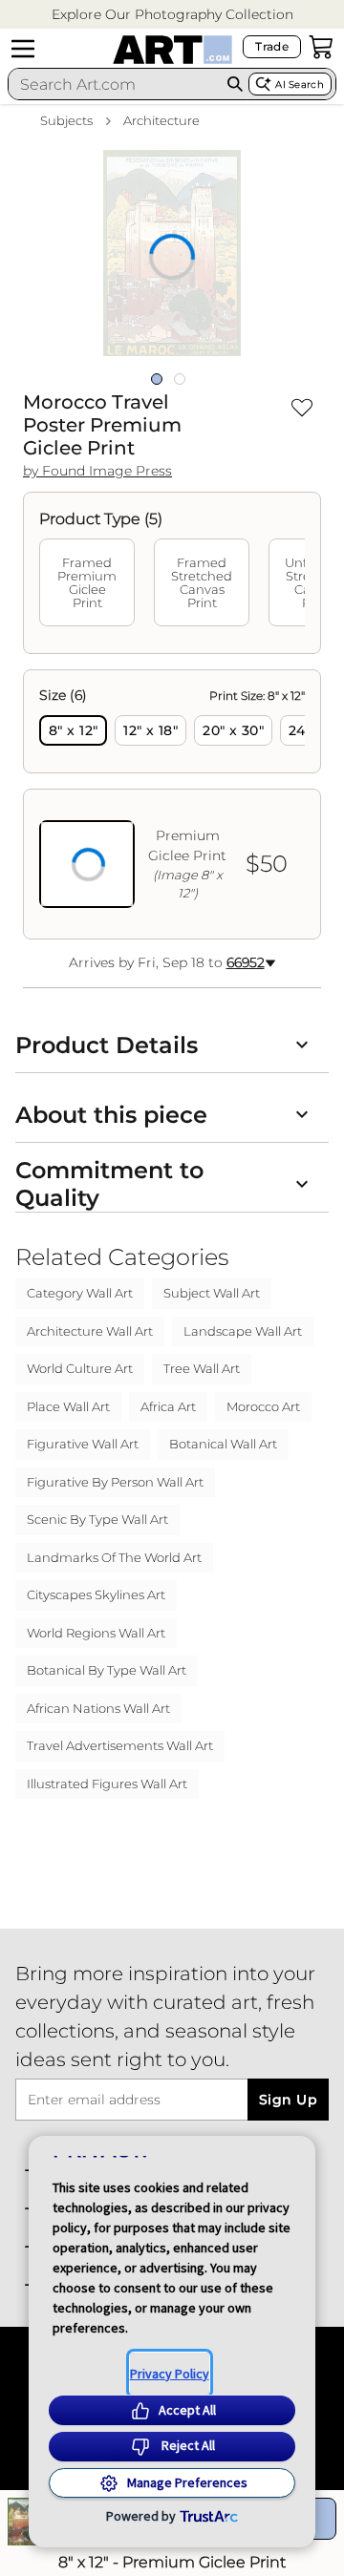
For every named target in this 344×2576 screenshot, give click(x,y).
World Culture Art (80, 1368)
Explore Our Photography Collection (172, 14)
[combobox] (115, 84)
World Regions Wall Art (96, 1633)
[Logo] (172, 50)
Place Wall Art (68, 1406)
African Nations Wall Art (98, 1708)
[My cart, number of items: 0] (321, 47)
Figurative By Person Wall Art (115, 1482)
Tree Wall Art (202, 1368)
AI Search (300, 84)
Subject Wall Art (212, 1293)
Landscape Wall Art (243, 1331)
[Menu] (23, 49)
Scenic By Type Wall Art (97, 1519)
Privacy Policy (170, 2374)
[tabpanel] (172, 804)
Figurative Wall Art (83, 1444)
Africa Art (168, 1406)
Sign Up (288, 2100)
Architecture (161, 120)
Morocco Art (263, 1406)
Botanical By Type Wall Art (107, 1670)
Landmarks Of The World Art (114, 1557)
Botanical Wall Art (223, 1444)
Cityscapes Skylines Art (96, 1594)
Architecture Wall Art (90, 1331)
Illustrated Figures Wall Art (107, 1784)
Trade (272, 46)
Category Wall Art (80, 1293)
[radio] (73, 730)
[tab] (87, 582)
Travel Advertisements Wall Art (120, 1745)
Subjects (66, 120)
